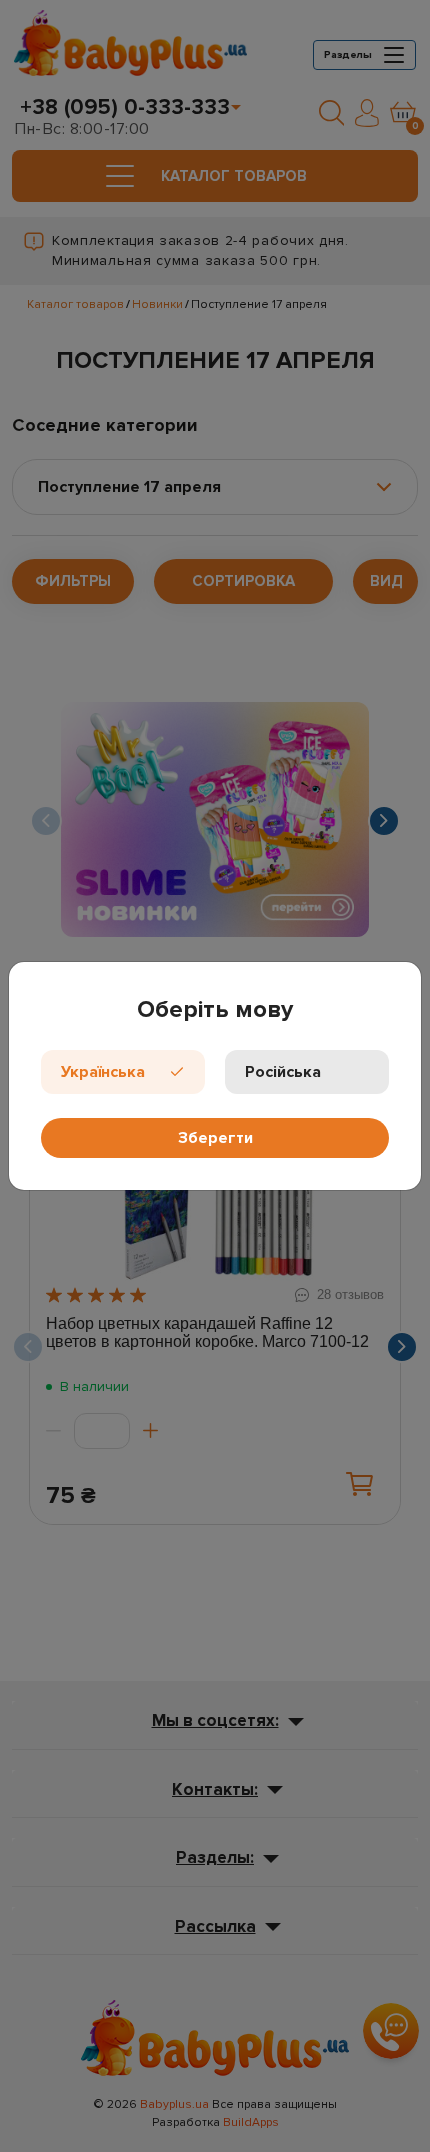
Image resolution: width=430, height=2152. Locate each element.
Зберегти (215, 1138)
